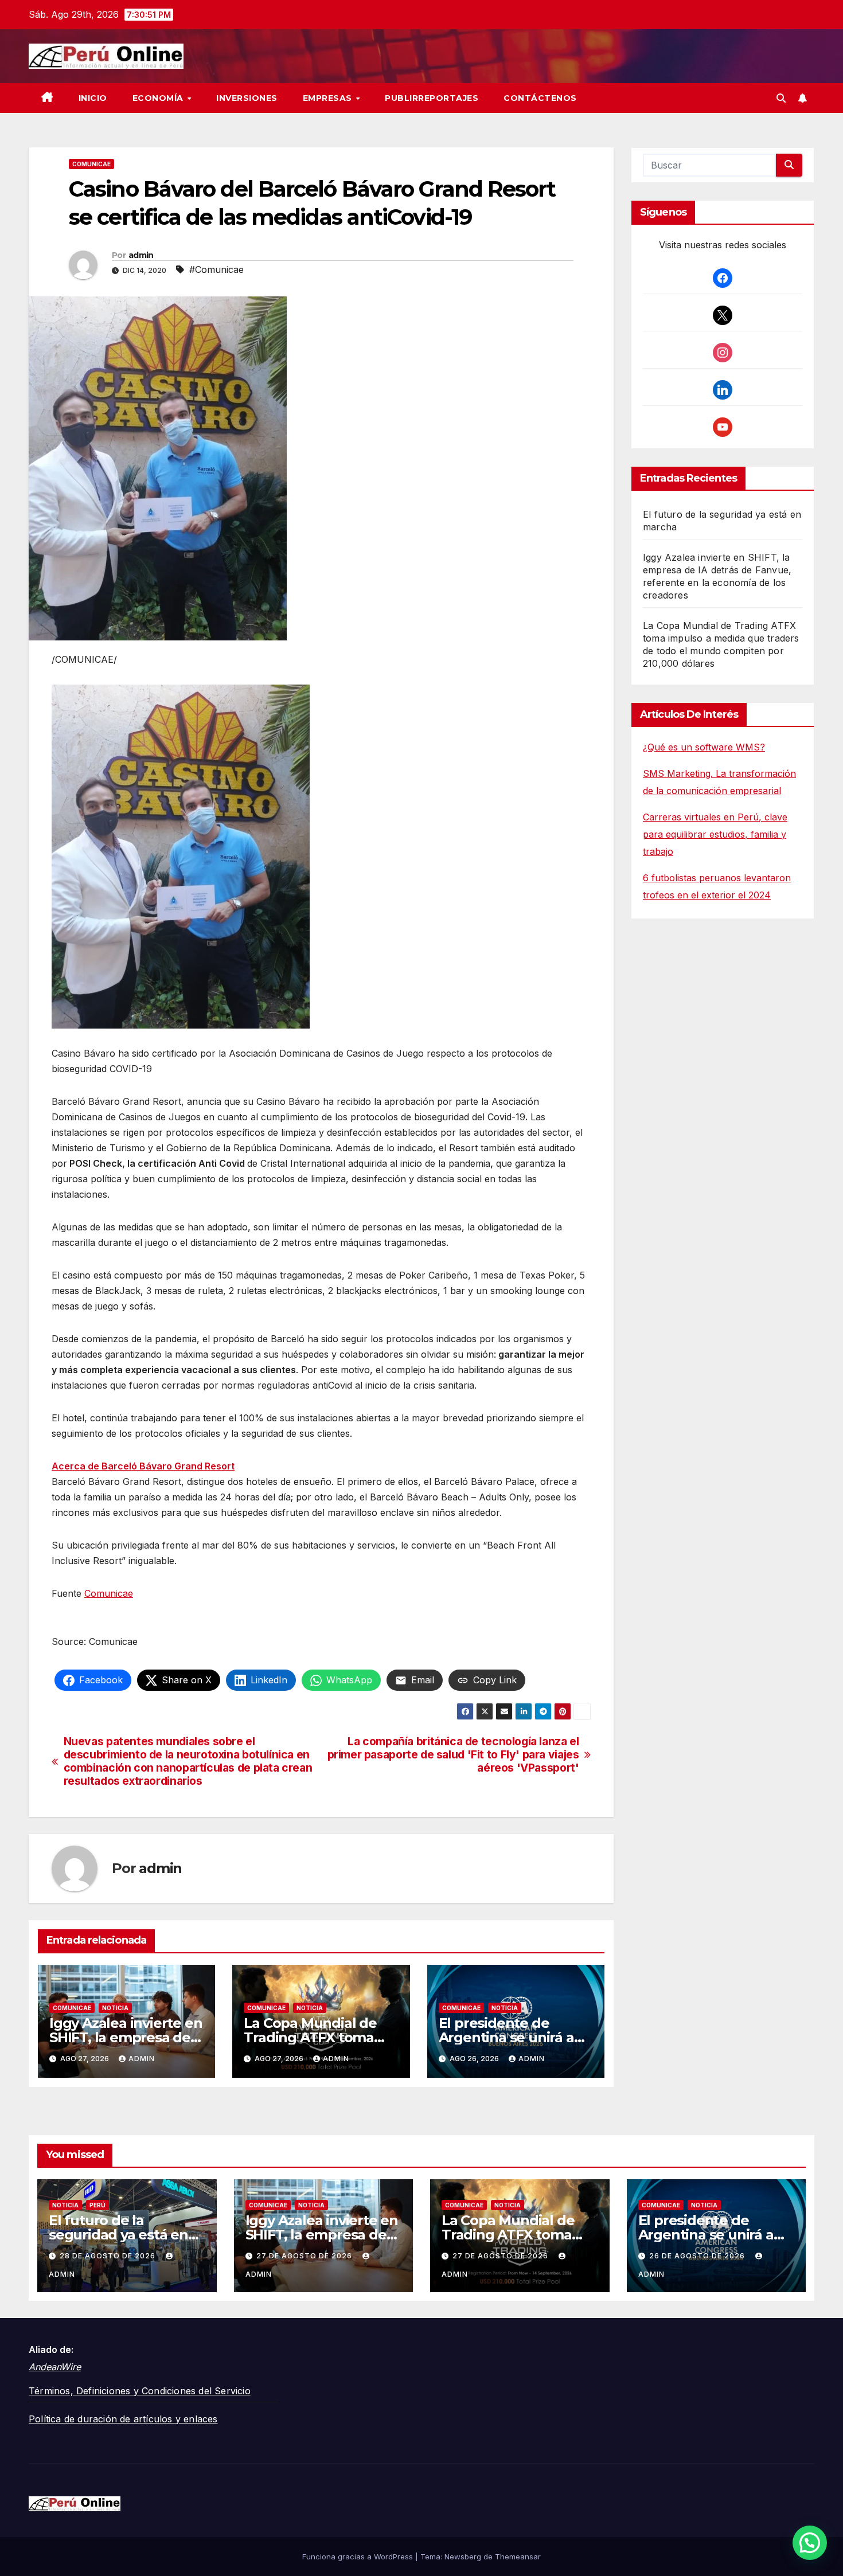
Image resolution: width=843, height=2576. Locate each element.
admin (141, 255)
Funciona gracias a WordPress (359, 2557)
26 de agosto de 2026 (698, 2256)
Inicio (93, 98)
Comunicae (91, 164)
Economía (159, 98)
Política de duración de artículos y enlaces (123, 2419)
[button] (781, 98)
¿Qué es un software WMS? (704, 747)
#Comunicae (216, 269)
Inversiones (247, 98)
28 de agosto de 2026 (109, 2256)
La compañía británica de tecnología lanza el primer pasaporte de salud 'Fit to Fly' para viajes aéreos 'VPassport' (453, 1755)
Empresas (329, 98)
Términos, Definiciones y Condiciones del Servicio (140, 2391)
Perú (97, 2205)
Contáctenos (540, 98)
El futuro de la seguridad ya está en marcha (118, 2235)
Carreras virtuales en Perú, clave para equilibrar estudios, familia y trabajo (715, 834)
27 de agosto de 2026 (305, 2256)
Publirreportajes (432, 98)
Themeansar (518, 2557)
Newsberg (463, 2557)
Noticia (115, 2008)
